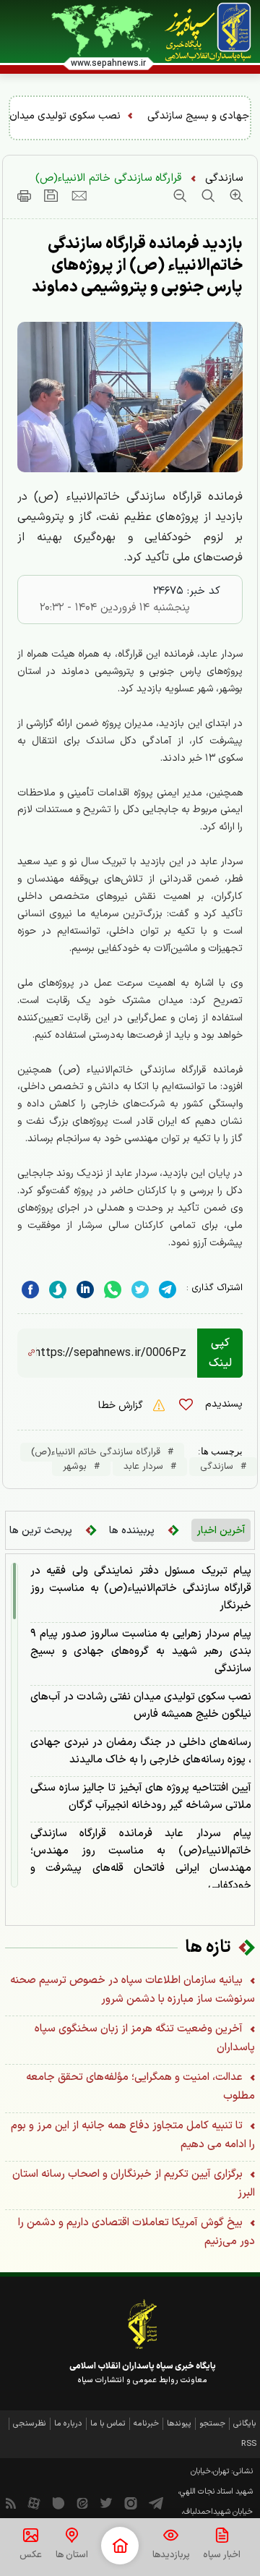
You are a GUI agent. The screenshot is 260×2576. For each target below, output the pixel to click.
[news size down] (180, 195)
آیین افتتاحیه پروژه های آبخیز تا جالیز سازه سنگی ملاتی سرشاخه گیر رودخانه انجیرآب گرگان (141, 1797)
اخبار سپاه (222, 2555)
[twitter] (140, 1290)
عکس (31, 2555)
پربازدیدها (171, 2555)
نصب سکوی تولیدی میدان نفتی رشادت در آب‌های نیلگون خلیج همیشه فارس (141, 1706)
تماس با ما (108, 2424)
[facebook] (30, 1290)
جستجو (212, 2424)
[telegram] (168, 1290)
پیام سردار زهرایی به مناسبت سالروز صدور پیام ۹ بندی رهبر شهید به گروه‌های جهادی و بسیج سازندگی (141, 1651)
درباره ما (68, 2424)
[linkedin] (113, 1290)
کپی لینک (220, 1353)
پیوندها (179, 2424)
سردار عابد (143, 1467)
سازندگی (224, 178)
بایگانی (245, 2424)
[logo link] (208, 32)
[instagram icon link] (131, 2502)
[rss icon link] (11, 2502)
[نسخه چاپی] (24, 195)
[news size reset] (206, 195)
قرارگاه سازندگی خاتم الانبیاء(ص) (108, 178)
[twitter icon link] (106, 2502)
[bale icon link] (58, 2502)
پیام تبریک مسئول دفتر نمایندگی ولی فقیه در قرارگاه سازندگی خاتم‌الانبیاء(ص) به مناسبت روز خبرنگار (141, 1588)
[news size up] (234, 195)
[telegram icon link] (156, 2502)
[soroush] (58, 1290)
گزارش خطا (122, 1406)
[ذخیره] (51, 195)
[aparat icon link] (34, 2502)
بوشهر (75, 1467)
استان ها (72, 2555)
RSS (249, 2444)
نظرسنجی (30, 2424)
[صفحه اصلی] (120, 2546)
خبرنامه (146, 2424)
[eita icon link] (82, 2502)
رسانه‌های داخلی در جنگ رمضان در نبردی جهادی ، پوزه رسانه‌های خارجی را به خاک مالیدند (141, 1751)
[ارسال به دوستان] (79, 195)
